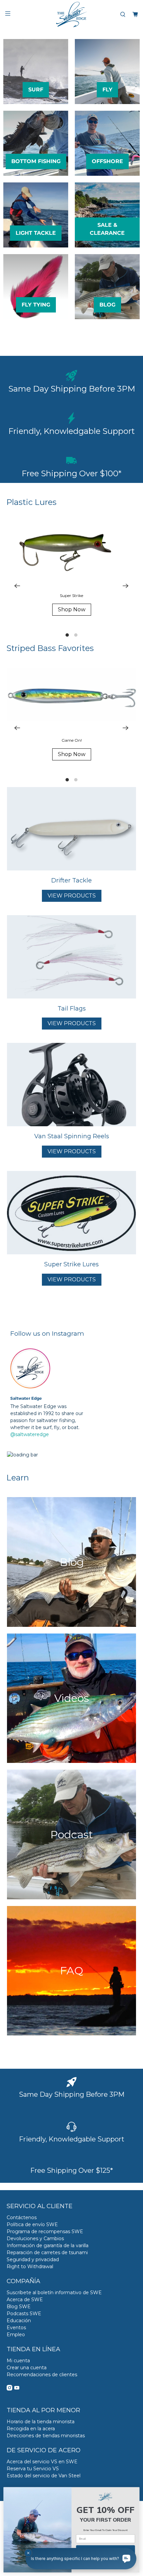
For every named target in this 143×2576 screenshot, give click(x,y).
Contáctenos (22, 2217)
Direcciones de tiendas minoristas (46, 2436)
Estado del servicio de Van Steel (44, 2476)
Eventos (16, 2328)
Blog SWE (19, 2307)
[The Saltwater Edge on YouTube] (17, 2389)
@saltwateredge (30, 1434)
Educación (19, 2321)
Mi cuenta (18, 2361)
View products (72, 896)
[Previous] (17, 586)
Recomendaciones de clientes (42, 2375)
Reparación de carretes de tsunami (47, 2252)
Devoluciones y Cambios (35, 2238)
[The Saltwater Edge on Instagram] (9, 2389)
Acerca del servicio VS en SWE (42, 2462)
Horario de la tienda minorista (41, 2422)
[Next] (126, 586)
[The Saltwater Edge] (72, 15)
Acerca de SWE (25, 2300)
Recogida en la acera (31, 2429)
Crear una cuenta (27, 2368)
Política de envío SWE (32, 2224)
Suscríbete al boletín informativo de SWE (54, 2293)
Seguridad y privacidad (33, 2260)
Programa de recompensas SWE (45, 2231)
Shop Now (72, 609)
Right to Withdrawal (30, 2267)
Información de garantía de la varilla (48, 2245)
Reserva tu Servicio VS (33, 2469)
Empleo (16, 2335)
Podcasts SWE (24, 2314)
